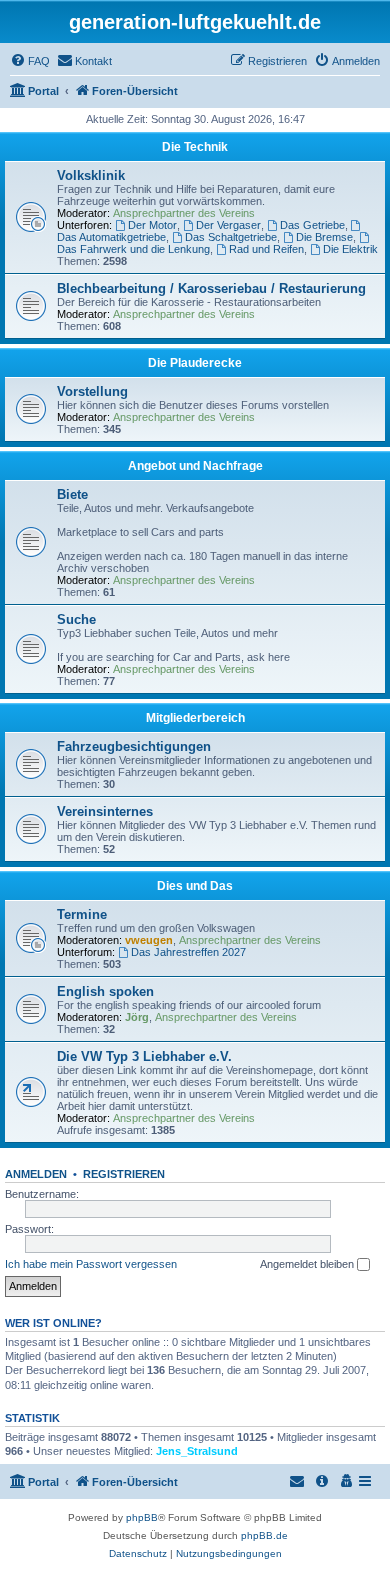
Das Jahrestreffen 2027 (188, 952)
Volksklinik (91, 175)
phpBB (142, 1517)
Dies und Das (195, 886)
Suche (76, 619)
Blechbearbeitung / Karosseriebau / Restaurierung (211, 288)
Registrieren (124, 1174)
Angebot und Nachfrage (195, 466)
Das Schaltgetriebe (231, 237)
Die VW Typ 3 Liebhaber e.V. (144, 1056)
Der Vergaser (228, 225)
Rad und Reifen (266, 249)
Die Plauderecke (195, 363)
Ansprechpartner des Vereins (184, 213)
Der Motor (152, 225)
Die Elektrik (350, 249)
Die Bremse (324, 237)
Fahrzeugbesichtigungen (134, 746)
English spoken (105, 991)
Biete (72, 494)
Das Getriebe (312, 225)
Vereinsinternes (105, 811)
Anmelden (36, 1174)
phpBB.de (264, 1535)
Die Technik (195, 147)
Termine (82, 914)
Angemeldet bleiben (308, 1264)
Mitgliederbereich (195, 718)
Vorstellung (92, 391)
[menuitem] (30, 61)
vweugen (149, 940)
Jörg (137, 1017)
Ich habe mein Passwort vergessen (91, 1264)
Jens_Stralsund (197, 1451)
